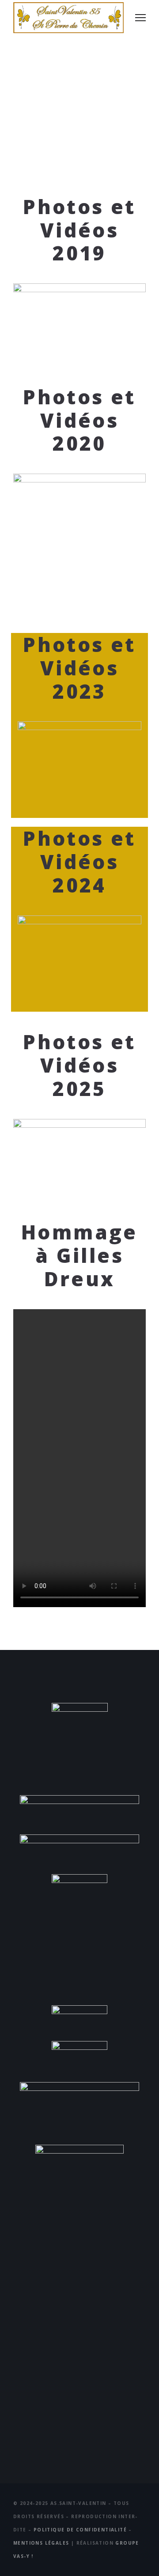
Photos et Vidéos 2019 (79, 230)
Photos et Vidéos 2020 (79, 420)
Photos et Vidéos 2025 (79, 1065)
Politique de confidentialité (80, 2530)
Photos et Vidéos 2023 (79, 668)
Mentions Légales (41, 2543)
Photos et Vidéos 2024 (79, 862)
